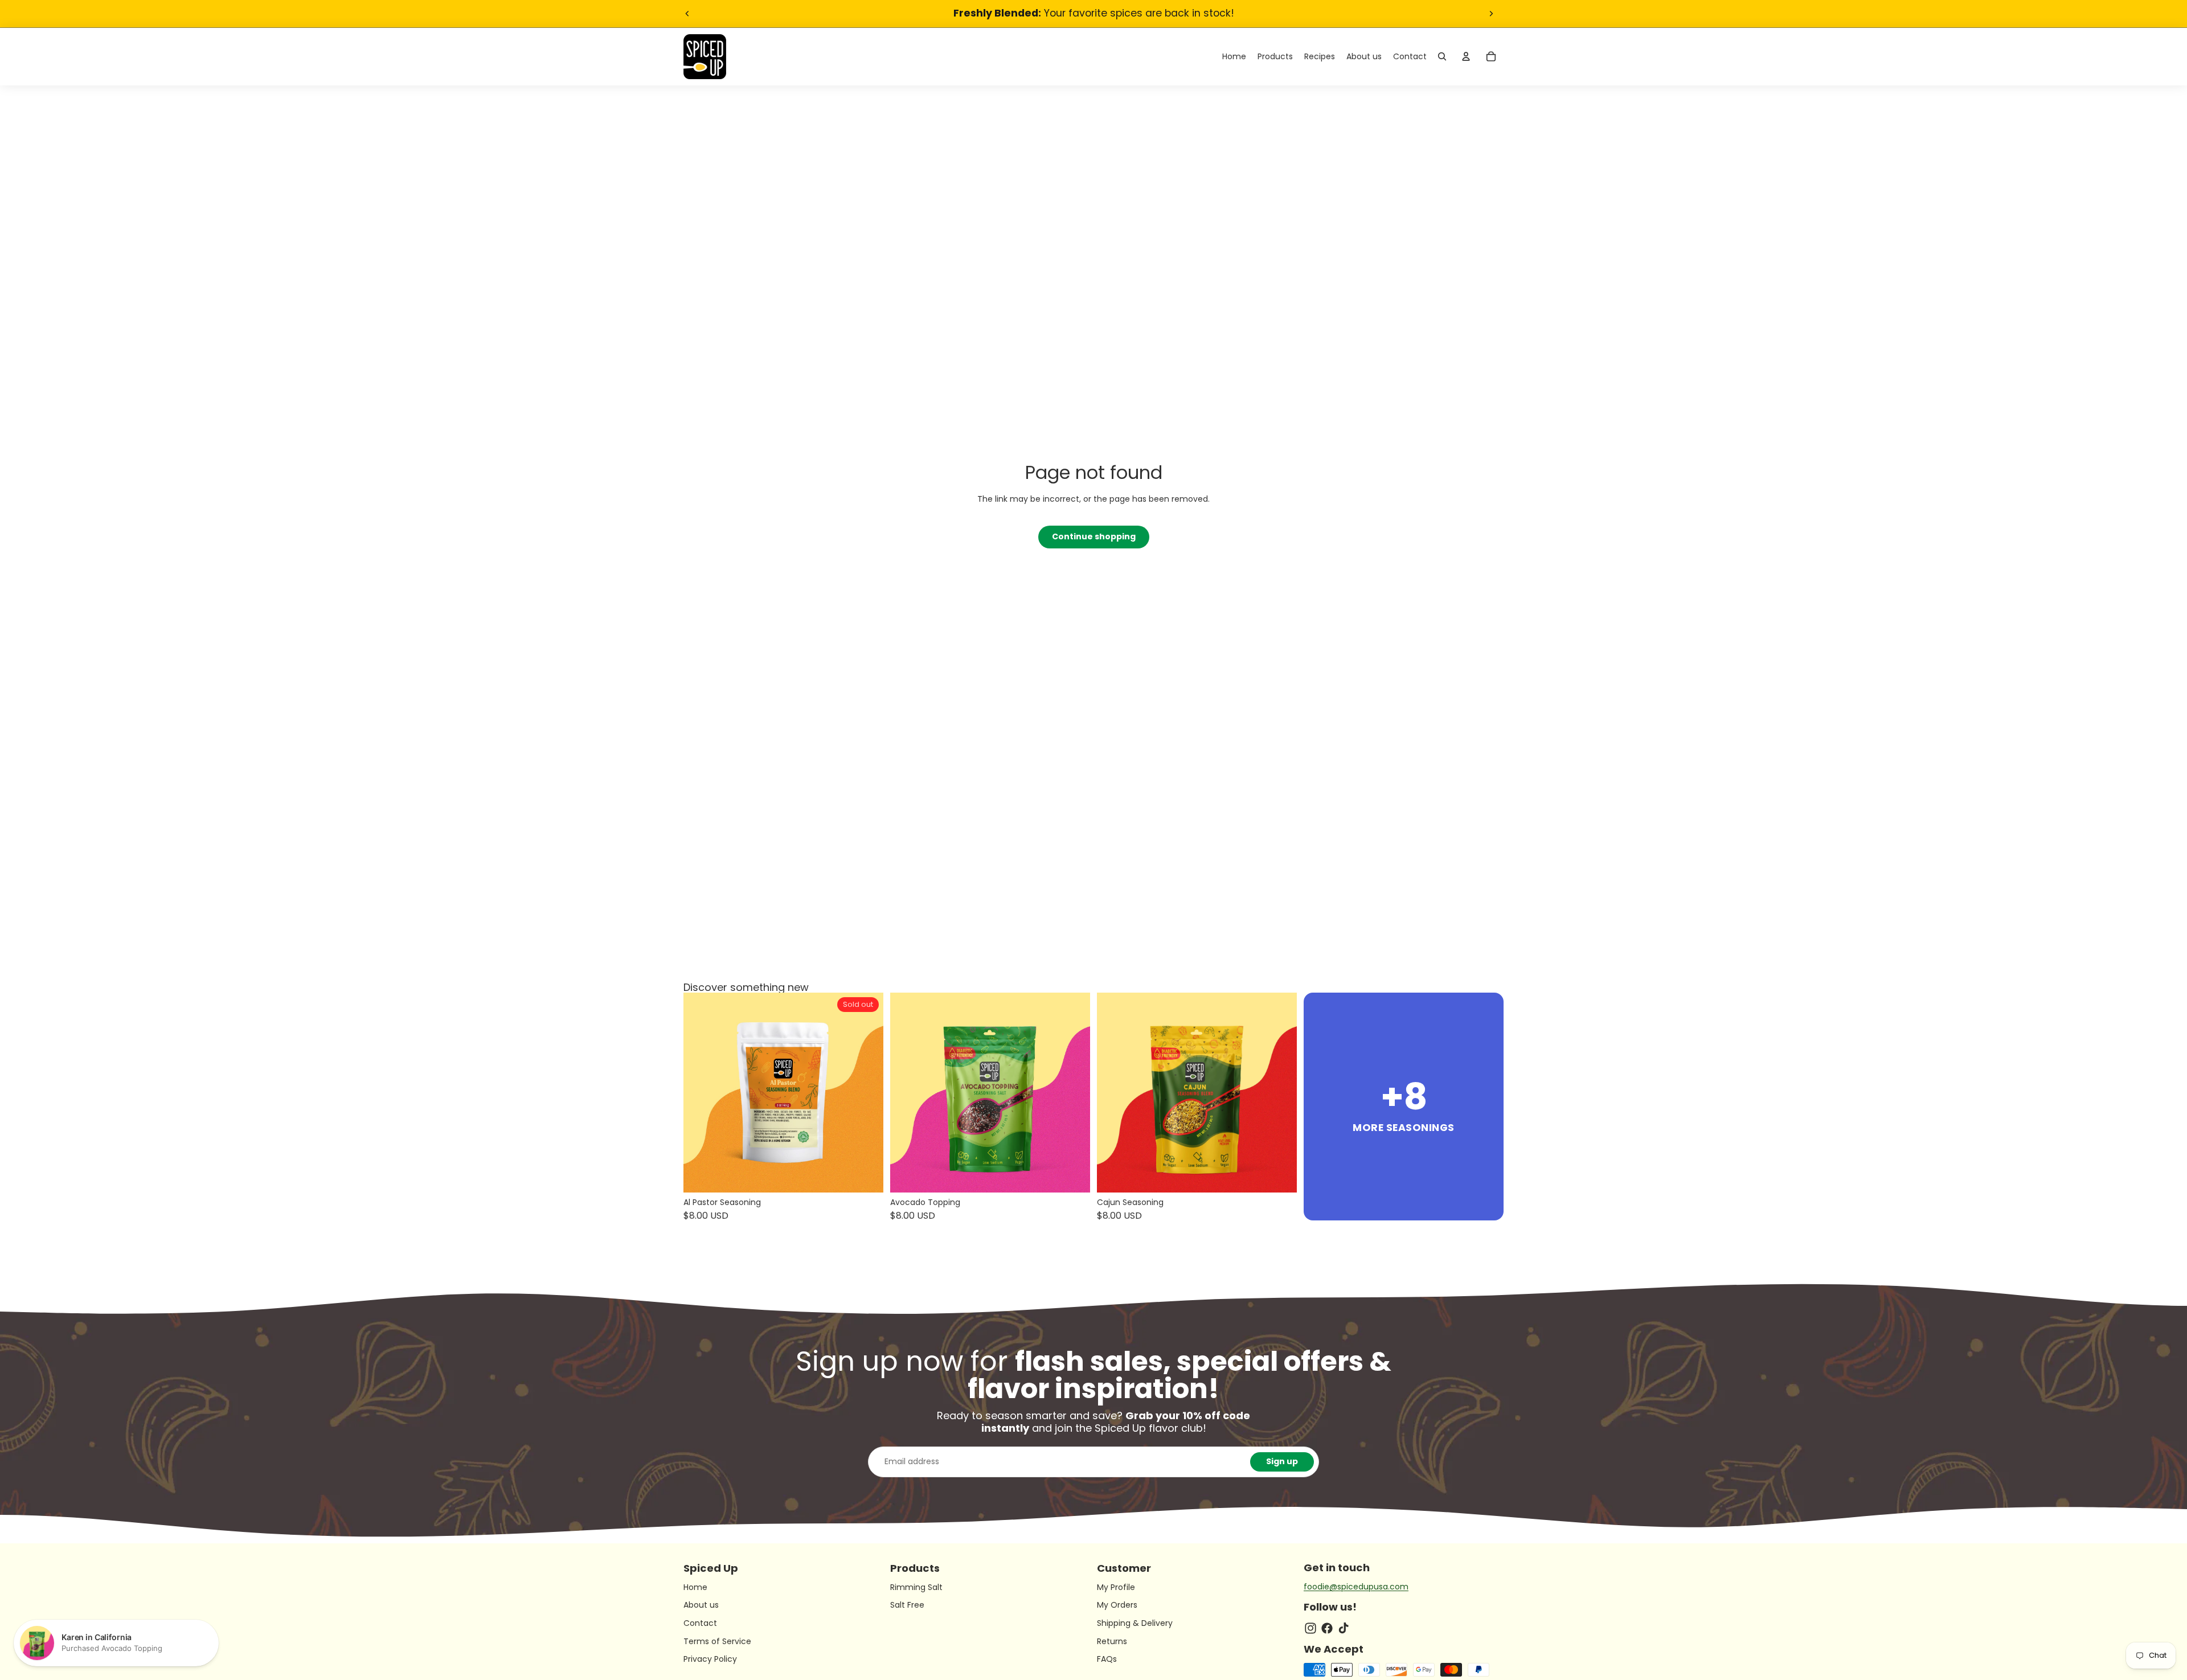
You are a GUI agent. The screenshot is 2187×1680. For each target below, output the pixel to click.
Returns (1112, 1641)
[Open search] (1442, 56)
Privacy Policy (710, 1659)
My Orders (1117, 1605)
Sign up (1282, 1461)
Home (695, 1587)
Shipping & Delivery (1135, 1623)
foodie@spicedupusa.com (1356, 1587)
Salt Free (907, 1605)
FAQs (1107, 1659)
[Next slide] (1491, 14)
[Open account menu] (1466, 56)
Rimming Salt (916, 1587)
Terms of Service (717, 1641)
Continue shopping (1094, 536)
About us (701, 1605)
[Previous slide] (687, 14)
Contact (700, 1623)
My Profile (1116, 1587)
